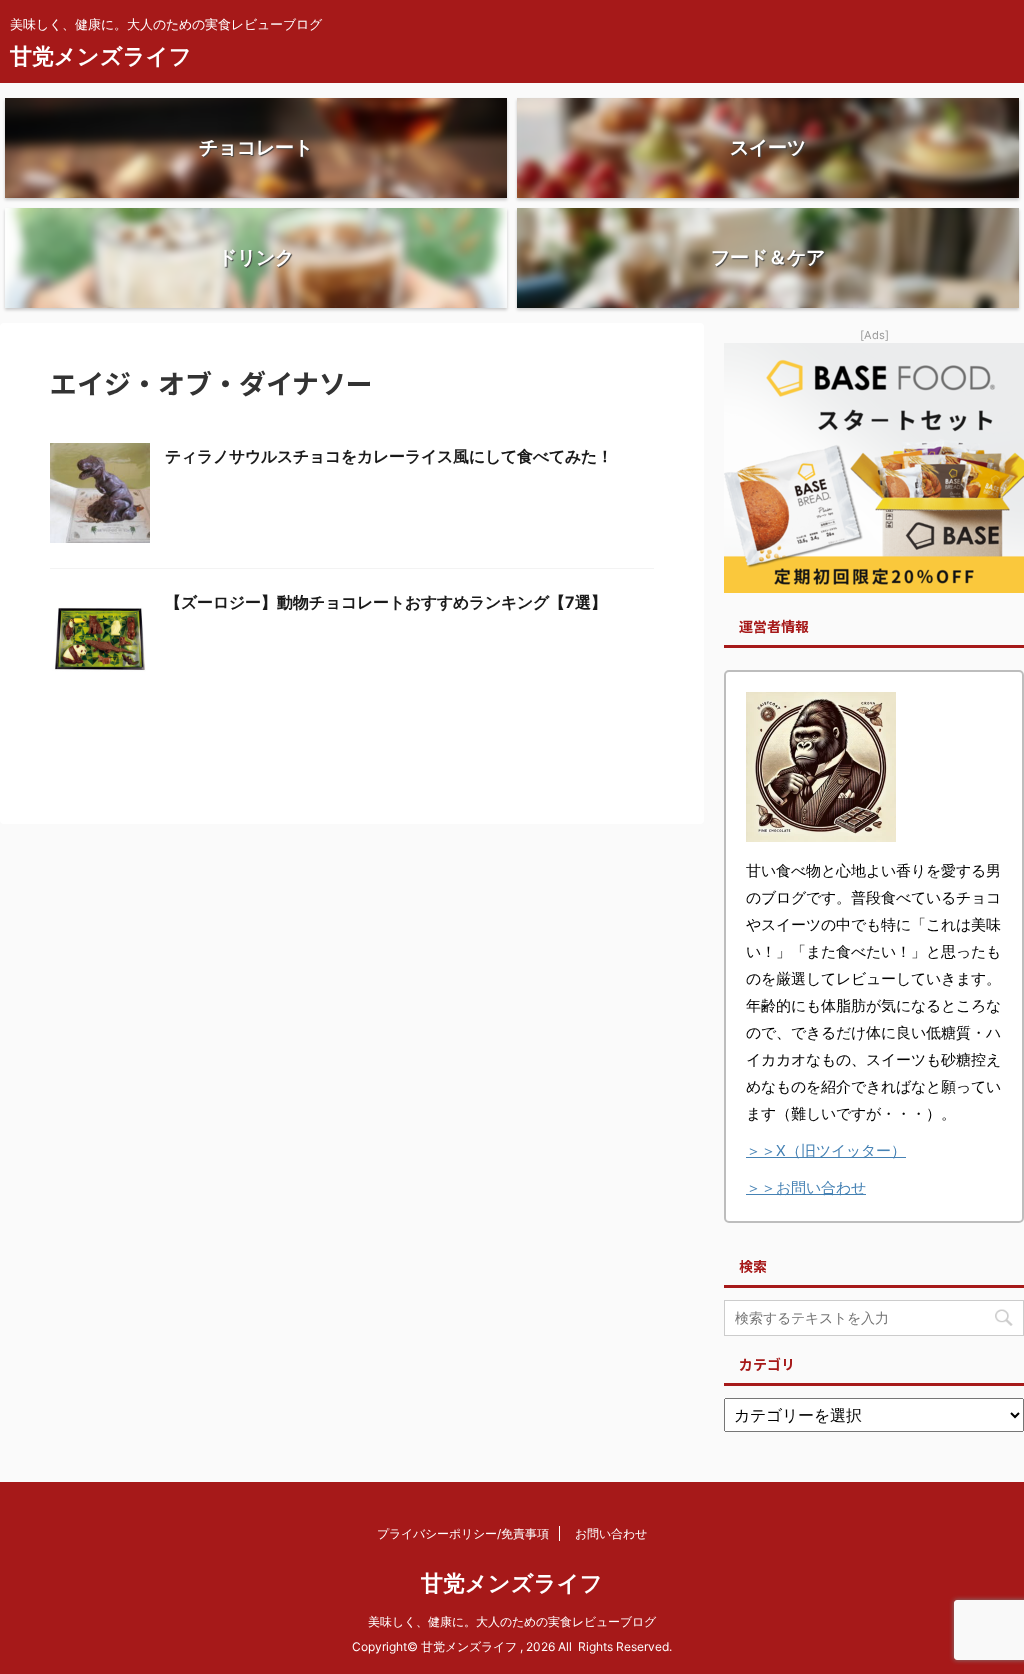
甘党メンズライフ (101, 56)
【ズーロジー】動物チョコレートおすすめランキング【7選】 (386, 602)
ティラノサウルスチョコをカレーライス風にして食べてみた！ (389, 456)
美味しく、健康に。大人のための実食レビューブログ (512, 1621)
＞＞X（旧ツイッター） (826, 1150)
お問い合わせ (611, 1533)
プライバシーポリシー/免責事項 (463, 1533)
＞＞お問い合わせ (806, 1187)
